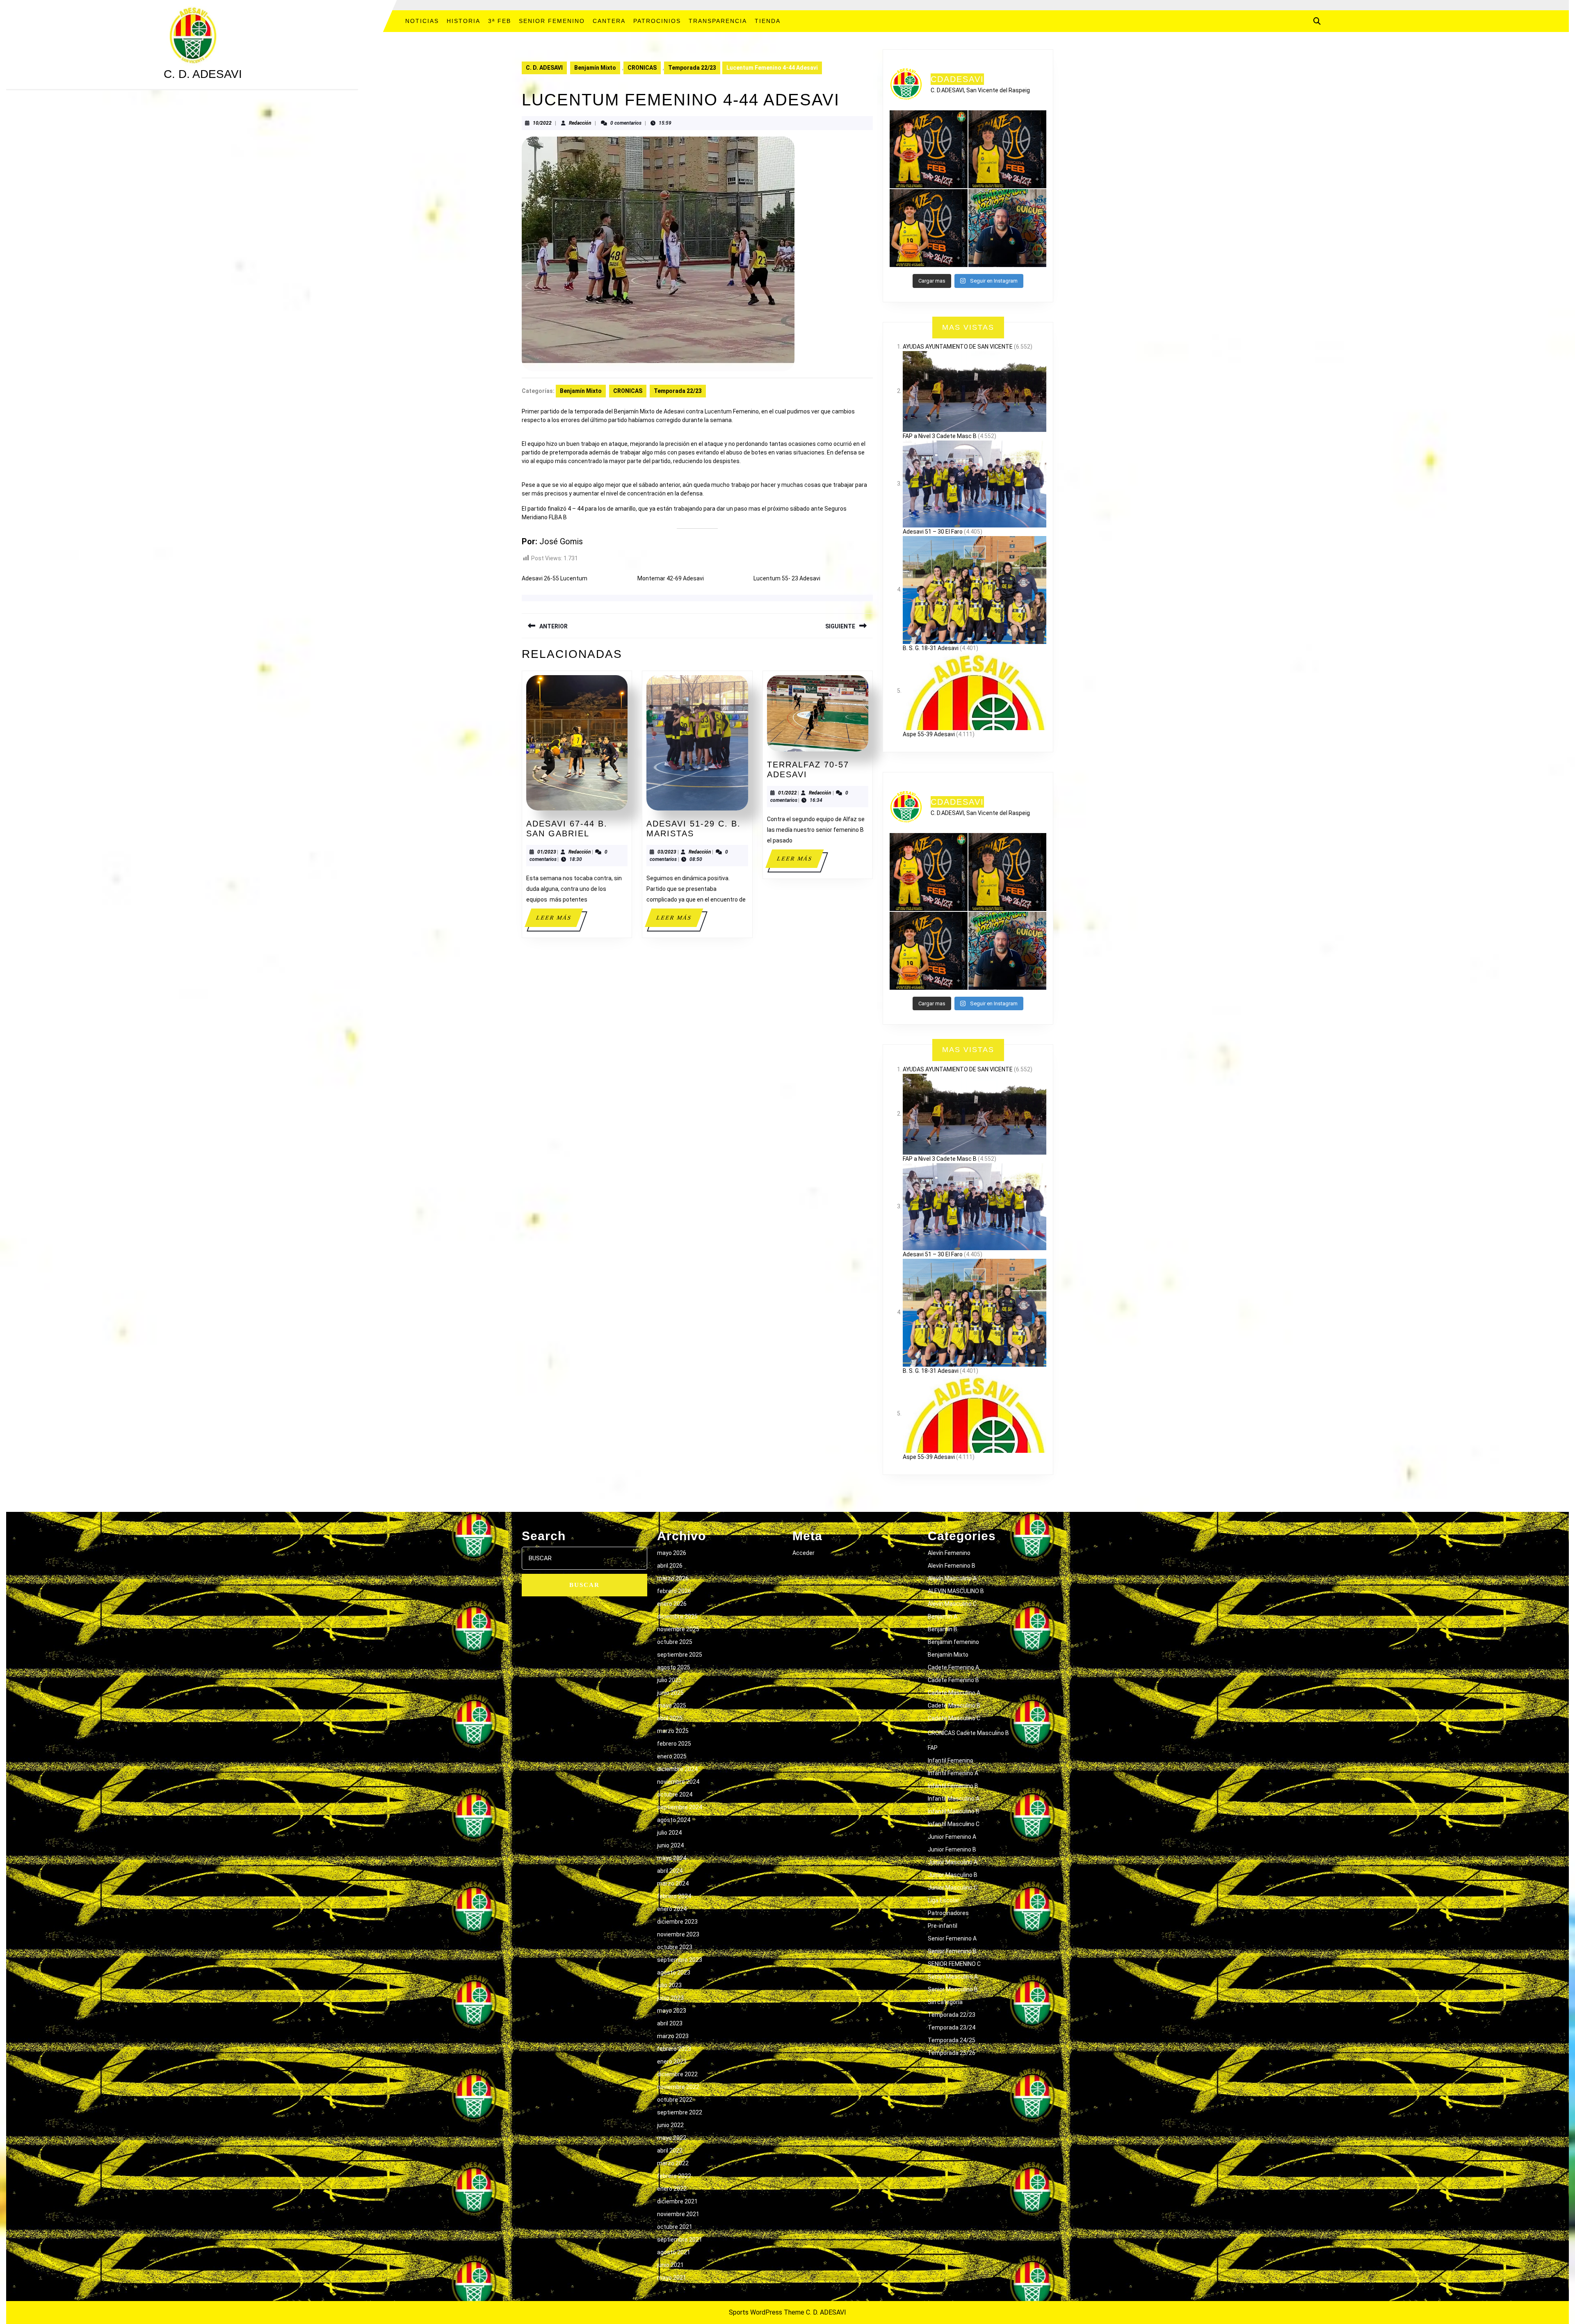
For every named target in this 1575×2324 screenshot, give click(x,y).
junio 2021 (670, 2265)
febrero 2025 (674, 1744)
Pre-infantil (943, 1926)
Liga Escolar (944, 1900)
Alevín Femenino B (952, 1566)
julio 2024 (669, 1833)
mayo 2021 (672, 2278)
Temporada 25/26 (952, 2053)
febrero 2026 (674, 1591)
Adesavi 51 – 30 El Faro (933, 532)
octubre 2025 (675, 1642)
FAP (933, 1748)
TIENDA (768, 21)
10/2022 (542, 123)
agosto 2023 (674, 1972)
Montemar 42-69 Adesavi (671, 578)
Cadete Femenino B (953, 1680)
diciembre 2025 (677, 1616)
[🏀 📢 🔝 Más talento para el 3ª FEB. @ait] (929, 149)
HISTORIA (463, 21)
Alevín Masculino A (952, 1578)
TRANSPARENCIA (718, 21)
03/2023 (667, 852)
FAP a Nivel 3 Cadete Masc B (940, 436)
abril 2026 (670, 1566)
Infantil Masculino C (954, 1824)
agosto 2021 (674, 2252)
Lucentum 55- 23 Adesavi (787, 578)
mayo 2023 (672, 2011)
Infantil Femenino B (953, 1786)
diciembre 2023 (677, 1922)
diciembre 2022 (677, 2074)
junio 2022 (670, 2125)
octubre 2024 (675, 1794)
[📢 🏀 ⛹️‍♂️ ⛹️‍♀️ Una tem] (1007, 228)
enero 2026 (672, 1604)
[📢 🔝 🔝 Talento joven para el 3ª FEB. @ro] (1007, 149)
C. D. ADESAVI (203, 74)
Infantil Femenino (951, 1760)
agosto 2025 (674, 1667)
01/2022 (787, 793)
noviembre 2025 (678, 1629)
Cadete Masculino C (954, 1718)
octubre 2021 (675, 2227)
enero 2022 (672, 2189)
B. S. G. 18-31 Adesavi (931, 648)
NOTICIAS (422, 21)
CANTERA (609, 21)
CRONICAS (642, 68)
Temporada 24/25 (952, 2040)
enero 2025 (672, 1756)
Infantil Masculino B (954, 1811)
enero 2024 (672, 1909)
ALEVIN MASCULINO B (956, 1591)
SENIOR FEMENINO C (954, 1964)
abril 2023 (670, 2023)
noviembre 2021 (678, 2214)
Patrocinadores (948, 1913)
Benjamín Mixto (595, 68)
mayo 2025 (672, 1705)
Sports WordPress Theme (767, 2312)
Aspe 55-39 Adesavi (929, 734)
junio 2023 (670, 1998)
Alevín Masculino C (952, 1604)
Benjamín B (943, 1629)
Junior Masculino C (953, 1888)
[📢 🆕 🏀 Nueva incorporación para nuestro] (929, 228)
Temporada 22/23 (692, 68)
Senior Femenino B (952, 1951)
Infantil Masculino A (954, 1799)
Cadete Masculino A (954, 1693)
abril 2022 (670, 2150)
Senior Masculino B (953, 1989)
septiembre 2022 (680, 2112)
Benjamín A (943, 1616)
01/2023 (547, 852)
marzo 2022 (673, 2163)
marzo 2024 (673, 1883)
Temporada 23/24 (952, 2027)
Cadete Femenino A (953, 1667)
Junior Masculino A (953, 1862)
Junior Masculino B (953, 1875)
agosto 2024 (674, 1820)
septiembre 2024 (680, 1807)
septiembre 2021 (680, 2240)
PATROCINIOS (657, 21)
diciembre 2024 (677, 1769)
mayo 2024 (672, 1858)
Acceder (803, 1553)
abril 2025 (670, 1718)
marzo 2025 (673, 1731)
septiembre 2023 (680, 1960)
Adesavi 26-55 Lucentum (555, 578)
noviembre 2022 (678, 2087)
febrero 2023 (674, 2049)
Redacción (580, 123)
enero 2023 (672, 2061)
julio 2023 (669, 1985)
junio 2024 (670, 1845)
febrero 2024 (674, 1896)
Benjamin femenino (953, 1642)
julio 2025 (669, 1680)
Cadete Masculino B (954, 1705)
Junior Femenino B (952, 1849)
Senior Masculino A (953, 1977)
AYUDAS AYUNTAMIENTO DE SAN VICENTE (958, 347)
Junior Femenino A (952, 1837)
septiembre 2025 (680, 1655)
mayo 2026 (672, 1553)
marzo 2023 (673, 2036)
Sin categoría (945, 2002)
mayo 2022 (672, 2138)
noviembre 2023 (678, 1934)
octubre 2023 (675, 1947)
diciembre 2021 (677, 2201)
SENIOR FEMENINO (552, 21)
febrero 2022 (674, 2176)
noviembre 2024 (678, 1782)
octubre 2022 (675, 2100)
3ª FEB (500, 21)
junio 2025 (670, 1693)
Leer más (559, 921)
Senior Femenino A (952, 1938)
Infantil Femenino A (953, 1773)
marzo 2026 (673, 1578)
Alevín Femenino (949, 1553)
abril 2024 (670, 1871)
